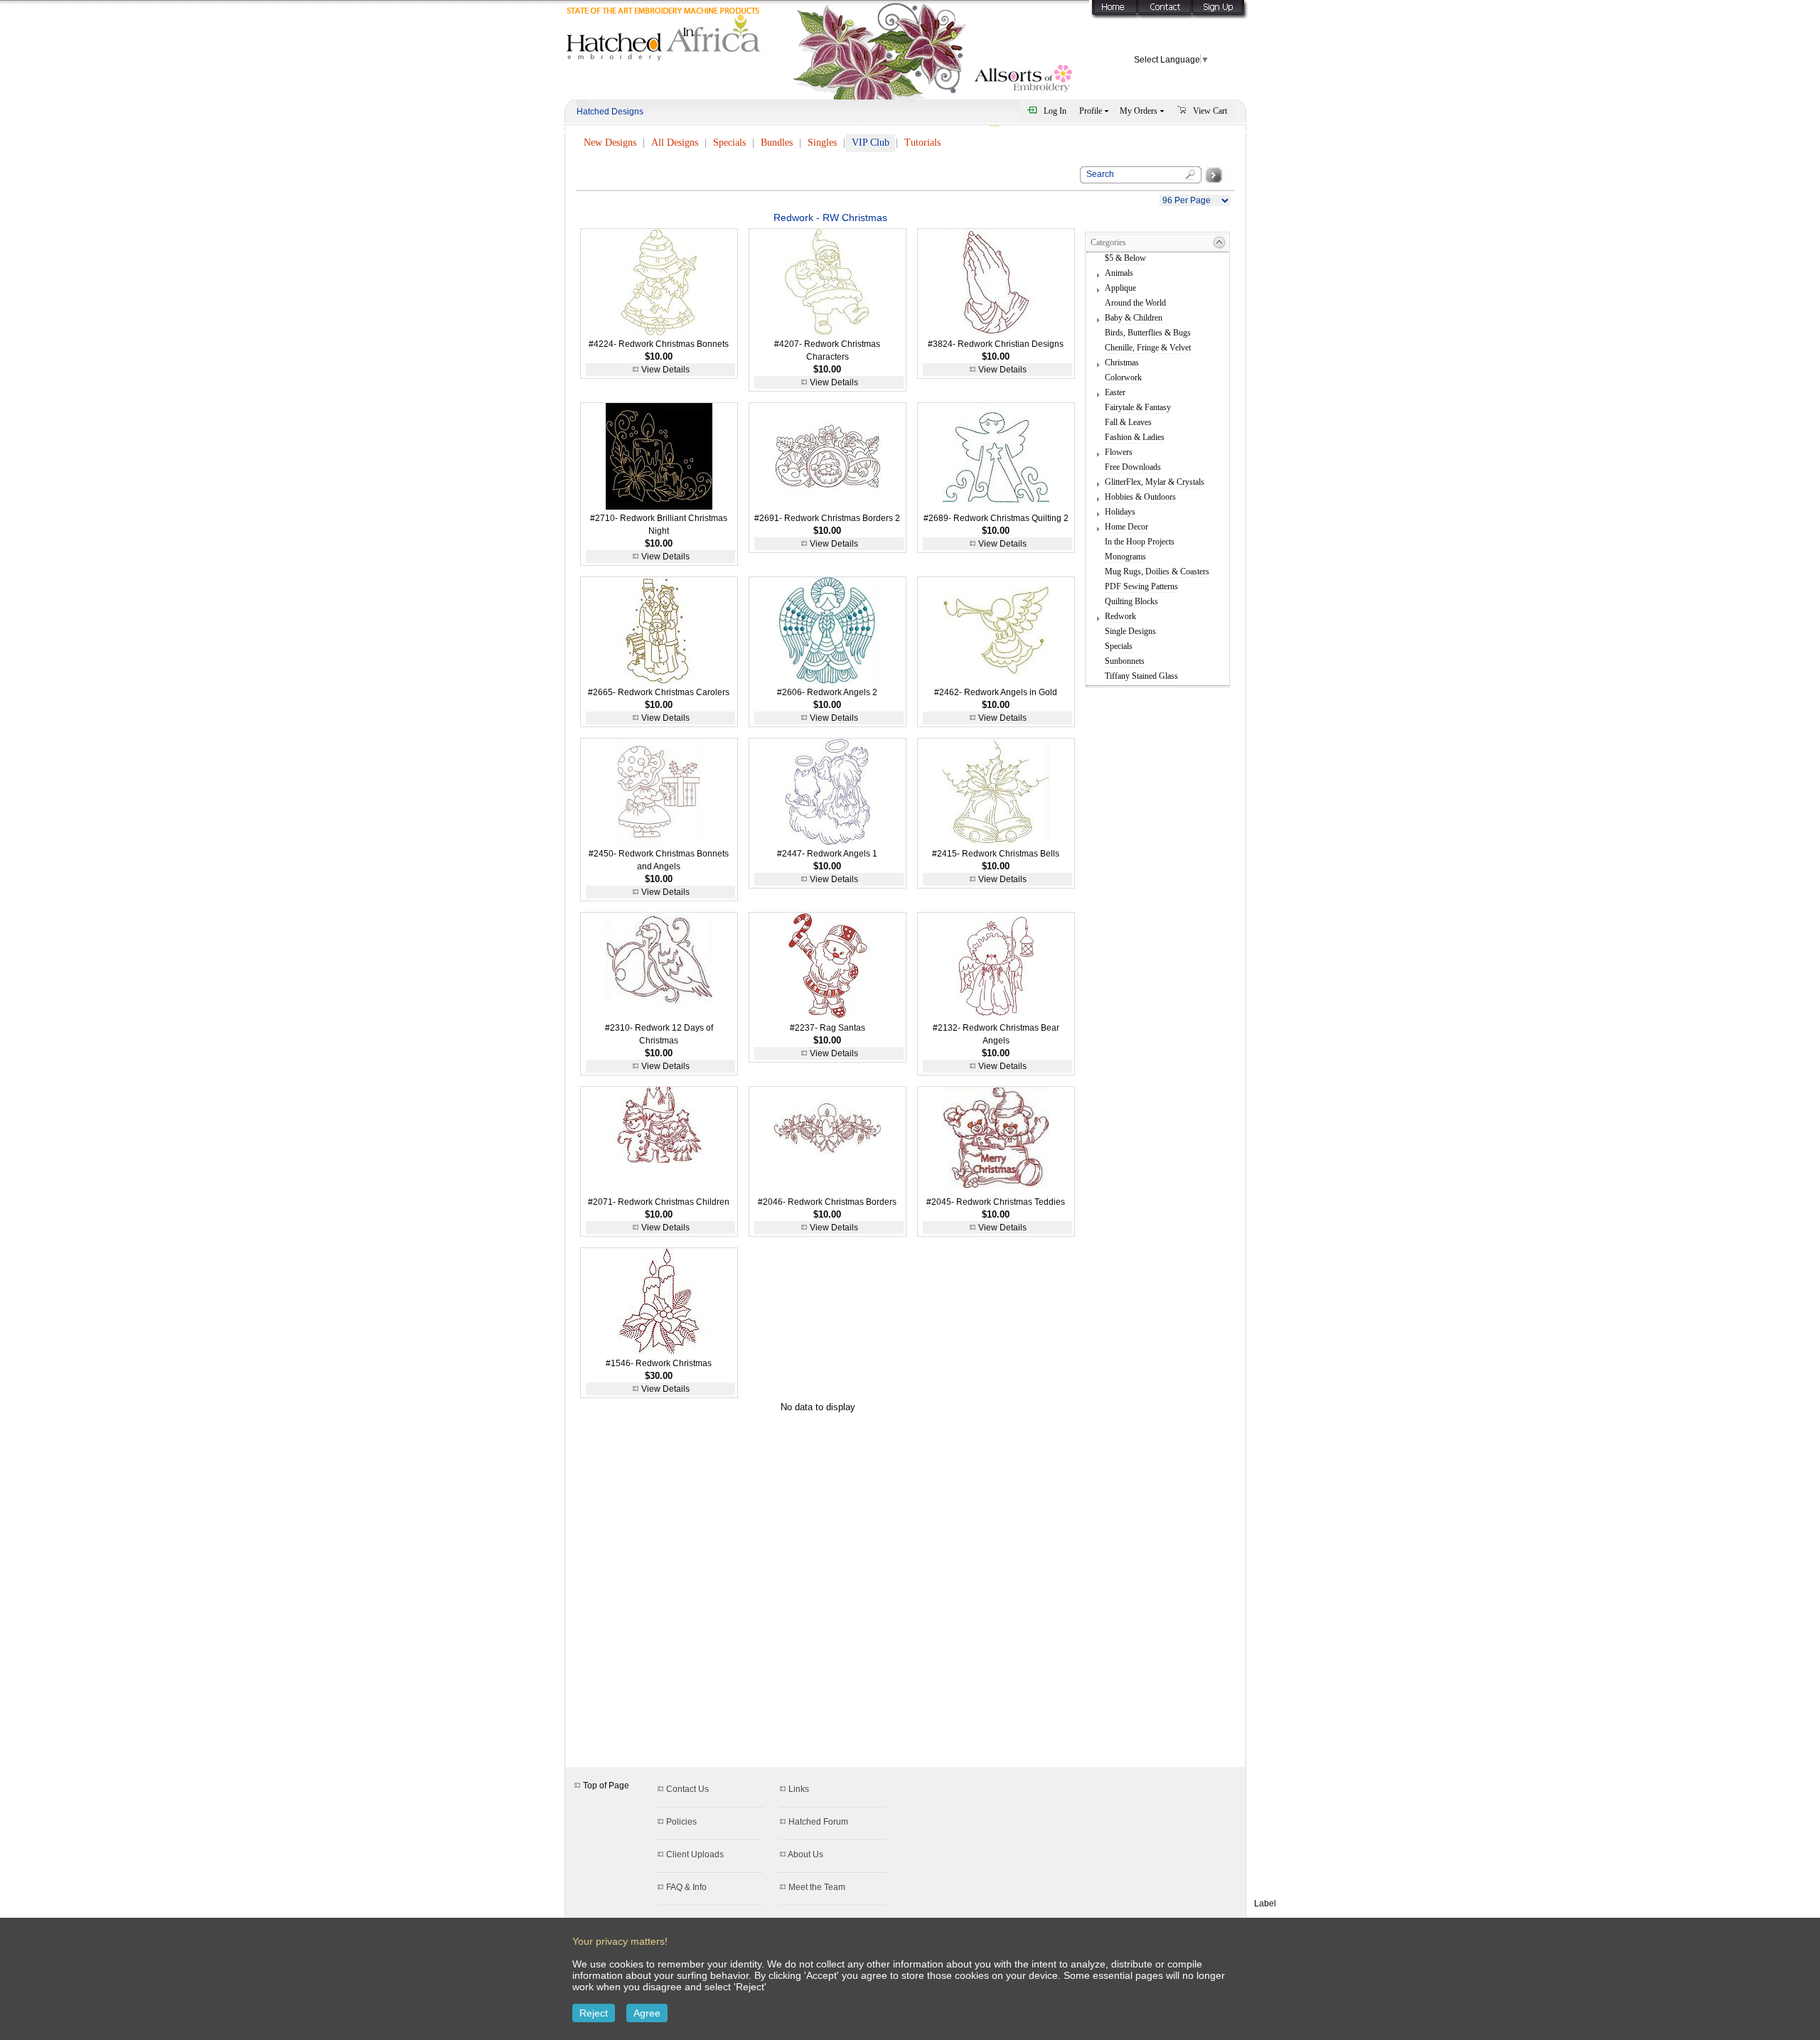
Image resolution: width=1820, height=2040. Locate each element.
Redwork (1120, 616)
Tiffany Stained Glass (1141, 676)
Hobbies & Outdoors (1140, 497)
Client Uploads (695, 1854)
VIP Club (871, 143)
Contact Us (687, 1789)
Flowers (1119, 452)
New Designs (610, 143)
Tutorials (922, 143)
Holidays (1120, 512)
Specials (729, 143)
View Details (665, 370)
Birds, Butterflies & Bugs (1148, 333)
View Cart (1210, 111)
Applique (1120, 288)
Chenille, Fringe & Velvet (1148, 348)
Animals (1119, 273)
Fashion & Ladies (1135, 437)
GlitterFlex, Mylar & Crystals (1155, 482)
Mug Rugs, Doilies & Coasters (1157, 571)
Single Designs (1130, 631)
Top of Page (605, 1786)
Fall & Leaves (1128, 422)
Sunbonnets (1125, 661)
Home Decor (1126, 527)
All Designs (675, 143)
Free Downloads (1133, 467)
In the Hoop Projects (1140, 542)
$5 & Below (1125, 258)
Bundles (777, 143)
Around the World (1135, 303)
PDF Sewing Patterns (1141, 586)
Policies (681, 1822)
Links (799, 1789)
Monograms (1125, 557)
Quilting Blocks (1131, 601)
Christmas (1122, 363)
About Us (805, 1854)
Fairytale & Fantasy (1138, 407)
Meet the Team (817, 1887)
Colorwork (1123, 377)
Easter (1115, 392)
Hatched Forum (818, 1822)
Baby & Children (1134, 318)
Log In (1055, 111)
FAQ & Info (686, 1887)
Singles (822, 143)
